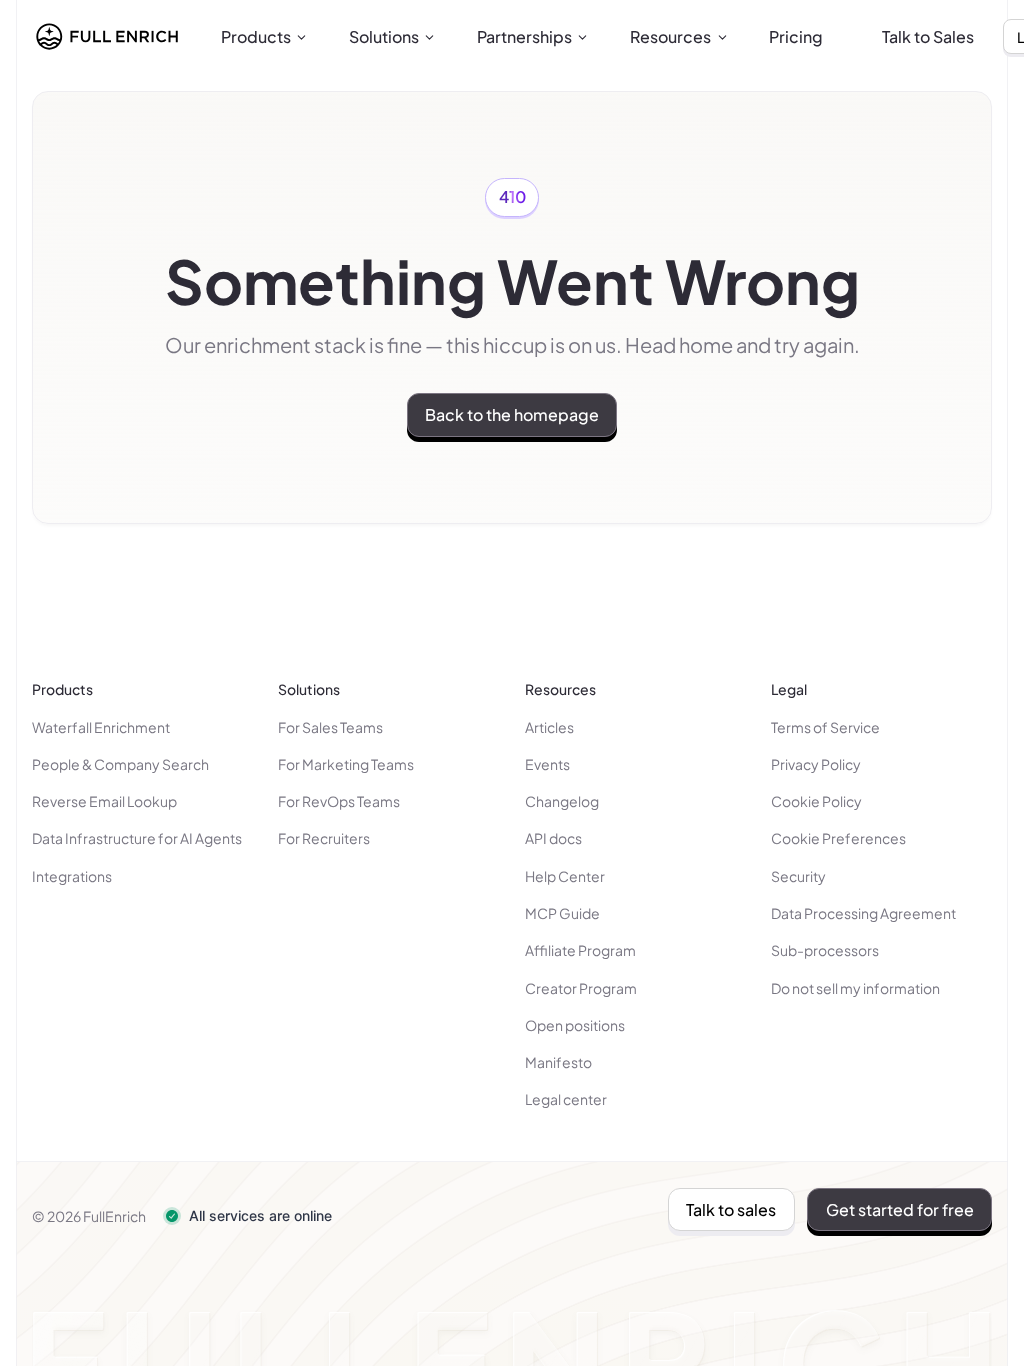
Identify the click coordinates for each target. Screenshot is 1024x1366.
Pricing (796, 36)
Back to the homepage (512, 414)
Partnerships (524, 36)
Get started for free (900, 1209)
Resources (670, 36)
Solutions (384, 36)
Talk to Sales (928, 36)
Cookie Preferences (838, 838)
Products (256, 36)
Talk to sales (731, 1209)
